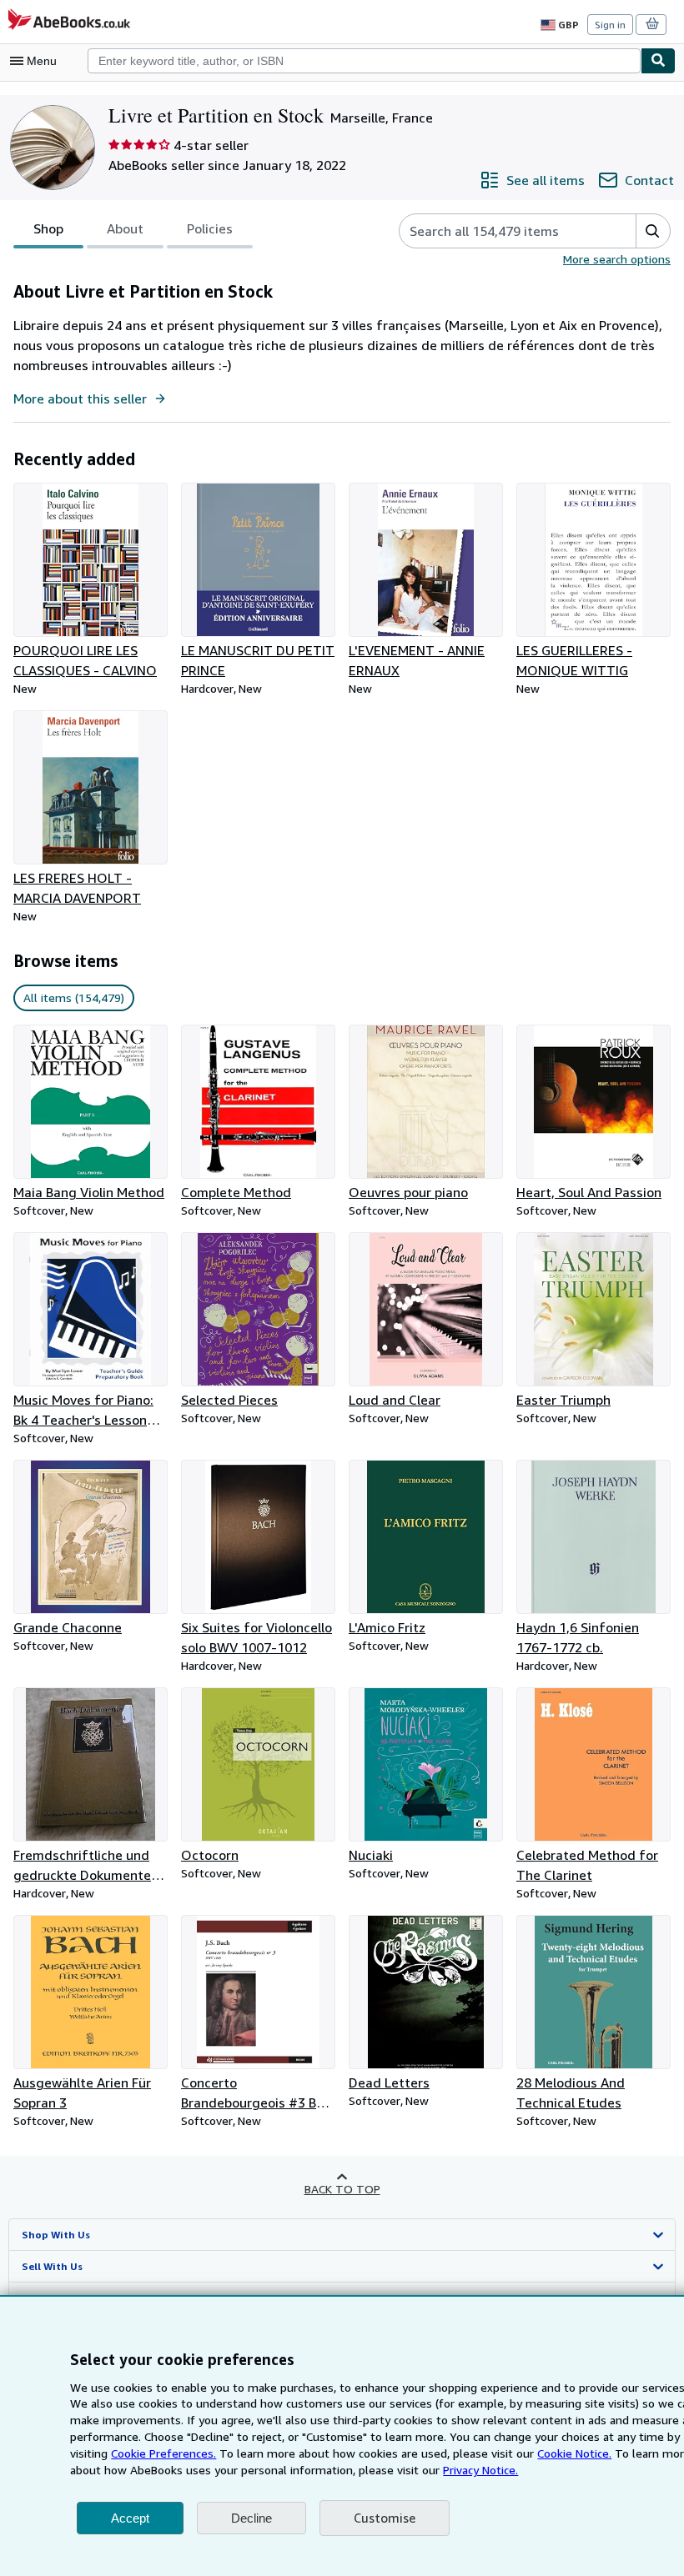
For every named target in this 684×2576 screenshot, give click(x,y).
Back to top (342, 2189)
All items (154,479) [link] (74, 997)
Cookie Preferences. (163, 2453)
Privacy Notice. (480, 2470)
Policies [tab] (210, 228)
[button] (653, 231)
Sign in (610, 25)
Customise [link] (385, 2518)
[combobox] (364, 61)
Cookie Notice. (574, 2453)
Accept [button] (130, 2518)
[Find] (658, 61)
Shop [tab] (48, 228)
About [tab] (125, 228)
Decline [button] (251, 2518)
